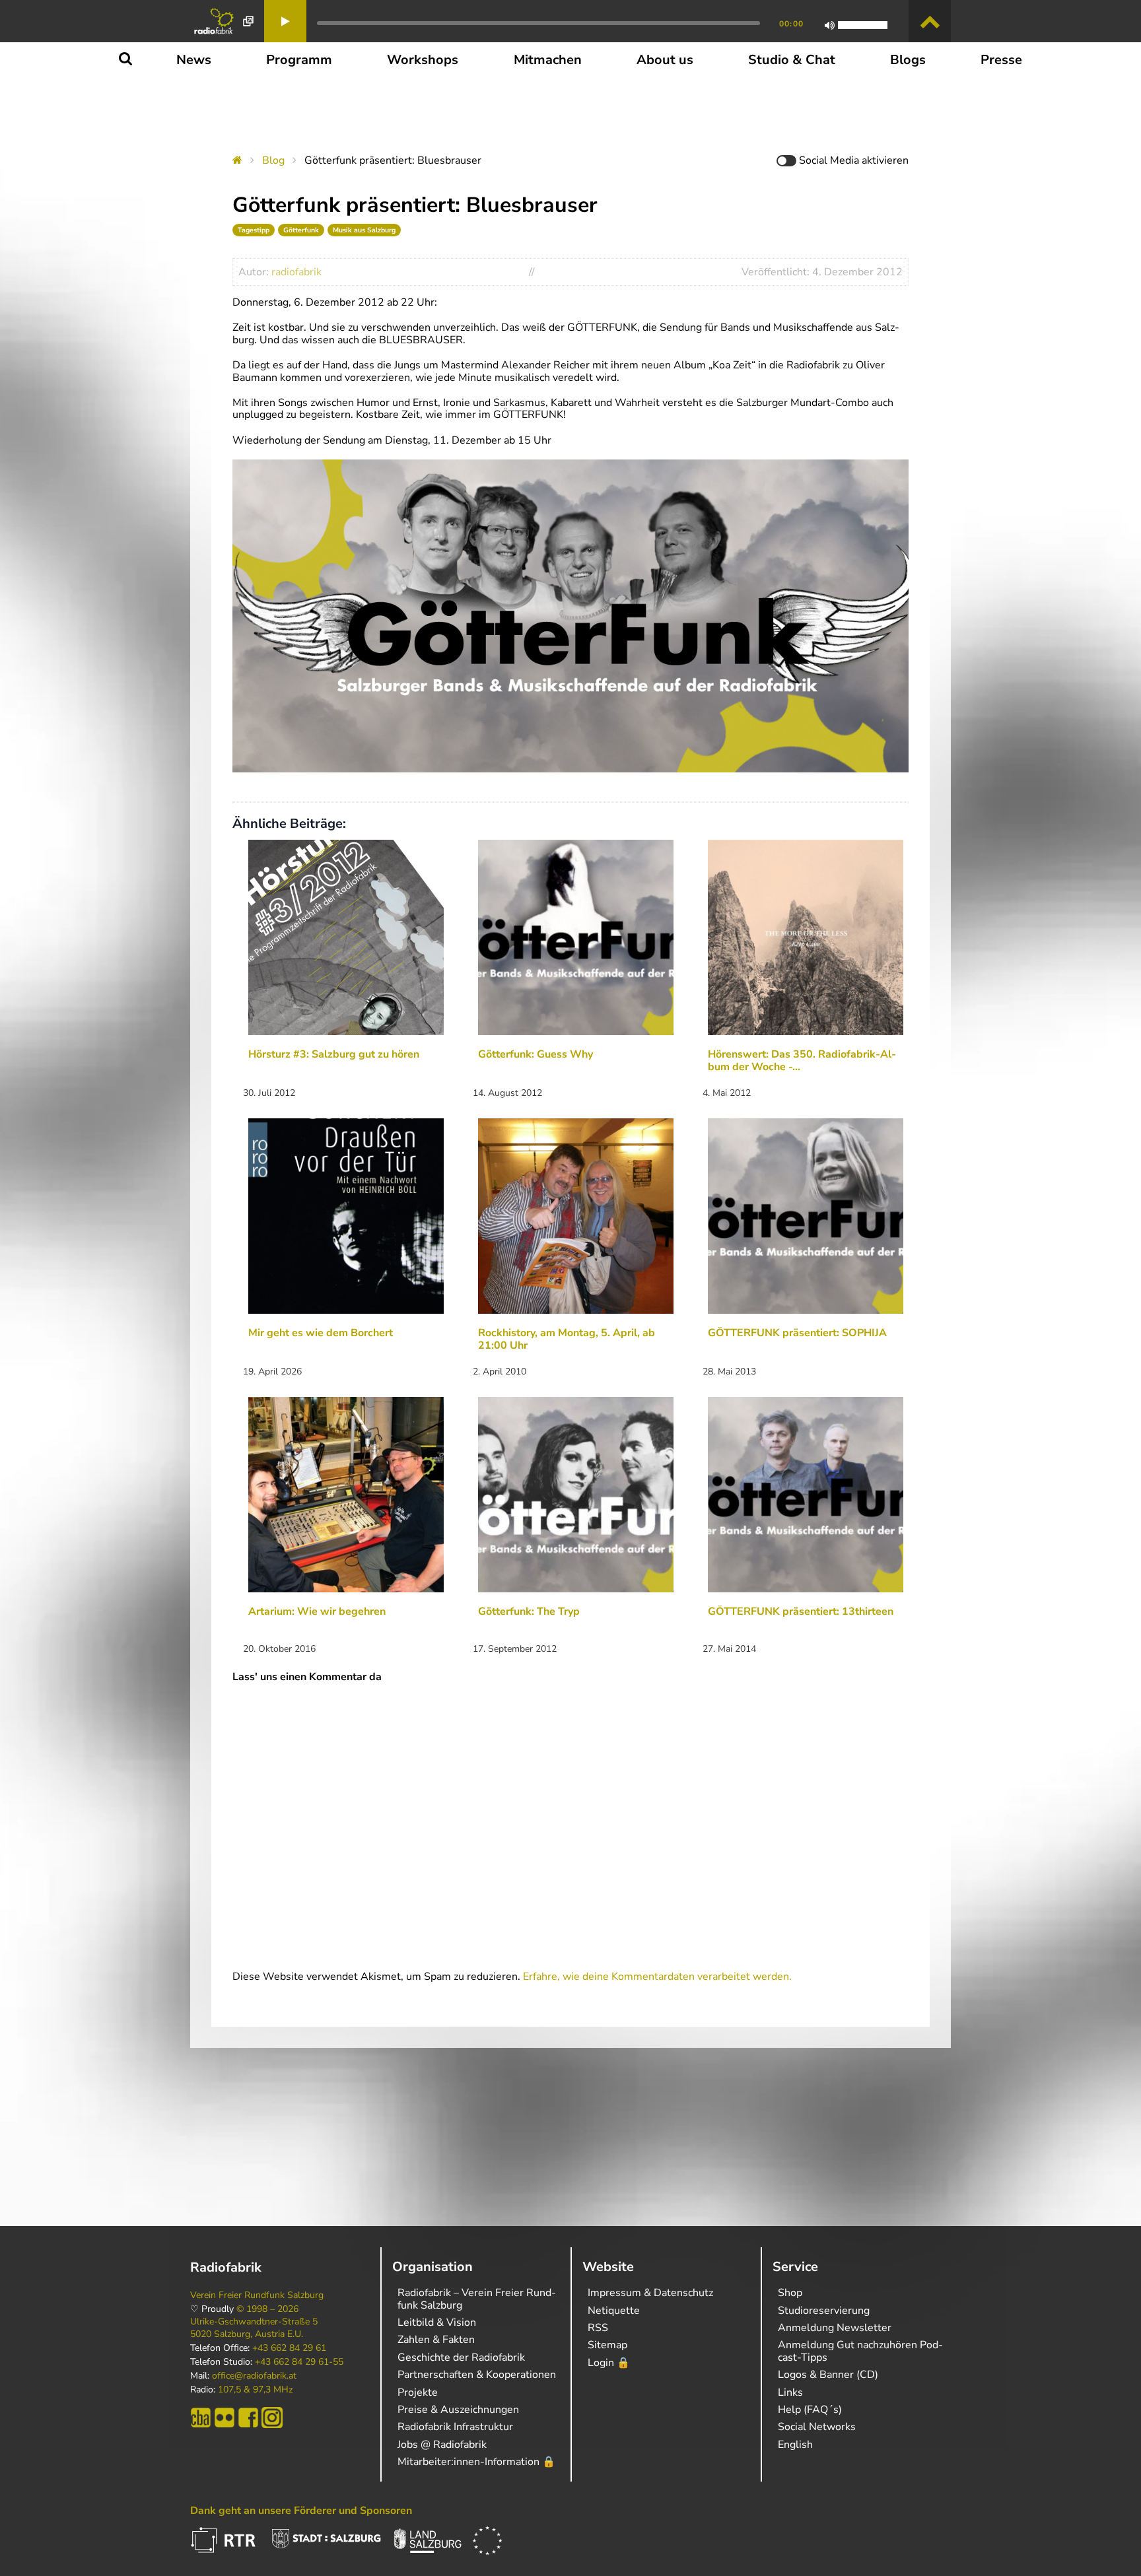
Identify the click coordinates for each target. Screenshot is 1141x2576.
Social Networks (817, 2427)
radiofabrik (296, 272)
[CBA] (201, 2418)
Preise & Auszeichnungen (458, 2410)
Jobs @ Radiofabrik (442, 2445)
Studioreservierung (824, 2311)
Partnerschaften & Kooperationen (477, 2375)
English (795, 2445)
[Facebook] (248, 2418)
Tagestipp (254, 230)
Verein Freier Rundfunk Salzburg (257, 2295)
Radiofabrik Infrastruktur (455, 2427)
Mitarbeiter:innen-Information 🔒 (476, 2462)
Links (790, 2392)
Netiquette (614, 2311)
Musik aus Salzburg (364, 230)
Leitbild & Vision (437, 2322)
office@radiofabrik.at (254, 2376)
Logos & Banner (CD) (828, 2375)
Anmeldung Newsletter (835, 2328)
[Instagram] (272, 2418)
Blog (273, 160)
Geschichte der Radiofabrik (461, 2357)
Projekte (418, 2392)
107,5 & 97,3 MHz (255, 2390)
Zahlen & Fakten (436, 2340)
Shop (790, 2293)
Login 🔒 (609, 2363)
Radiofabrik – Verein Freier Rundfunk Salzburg (477, 2299)
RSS (598, 2328)
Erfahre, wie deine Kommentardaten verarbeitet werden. (657, 1977)
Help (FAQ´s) (810, 2410)
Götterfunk (301, 230)
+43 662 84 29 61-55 (299, 2362)
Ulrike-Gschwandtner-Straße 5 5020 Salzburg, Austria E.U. (254, 2328)
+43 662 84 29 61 (289, 2348)
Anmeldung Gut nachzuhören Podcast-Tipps (860, 2351)
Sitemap (607, 2345)
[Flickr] (225, 2418)
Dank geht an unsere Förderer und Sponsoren (301, 2511)
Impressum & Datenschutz (650, 2293)
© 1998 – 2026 (267, 2309)
